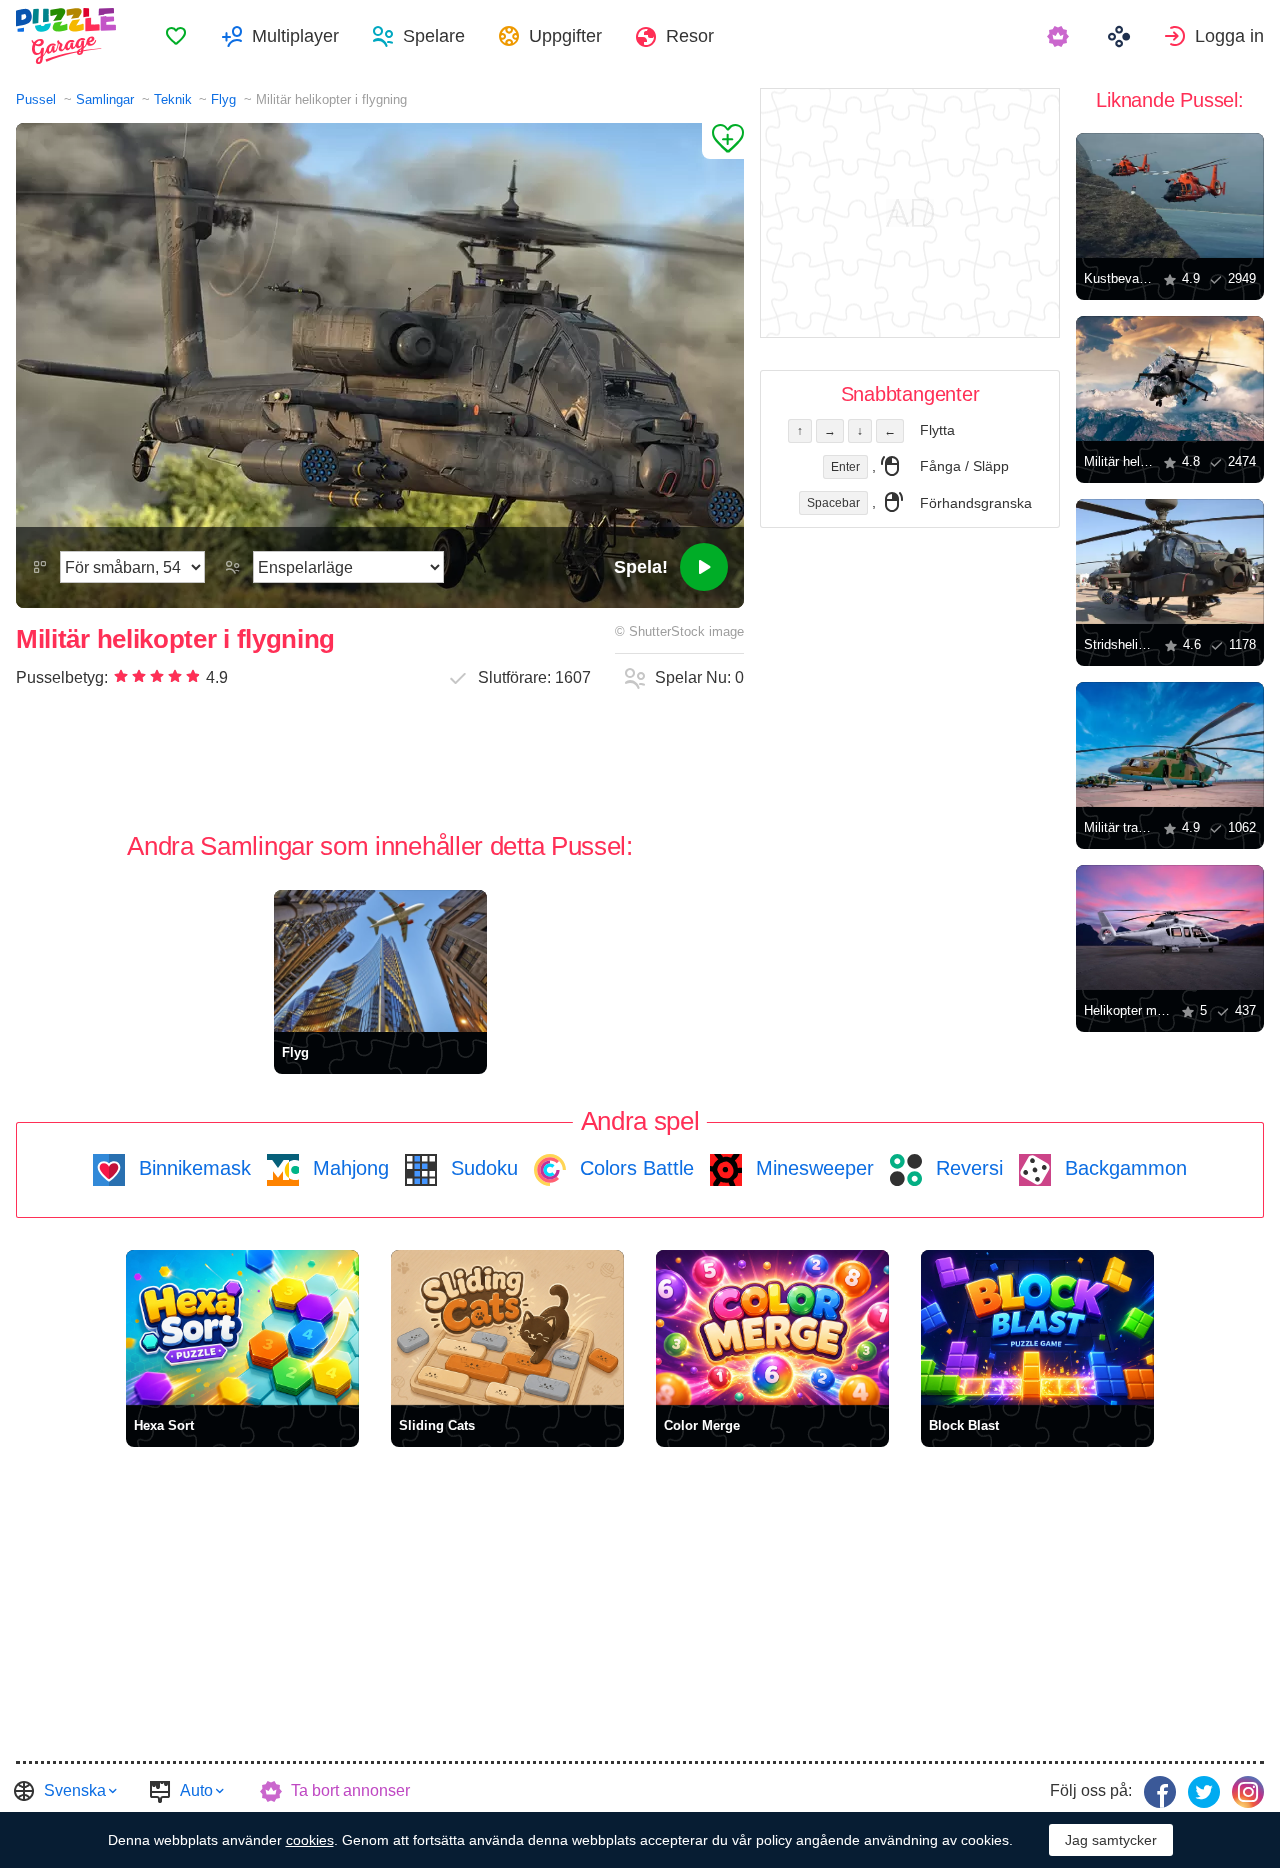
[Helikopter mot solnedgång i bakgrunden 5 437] (1170, 927)
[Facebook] (1160, 1792)
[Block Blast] (1037, 1327)
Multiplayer (295, 36)
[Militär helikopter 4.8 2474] (1170, 378)
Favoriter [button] (176, 36)
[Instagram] (1248, 1792)
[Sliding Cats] (507, 1327)
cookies (310, 1840)
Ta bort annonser (350, 1790)
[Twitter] (1204, 1792)
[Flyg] (380, 961)
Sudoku (481, 1168)
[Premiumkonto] (1060, 36)
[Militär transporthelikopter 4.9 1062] (1170, 744)
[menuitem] (176, 36)
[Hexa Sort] (242, 1327)
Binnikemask (192, 1168)
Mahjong (348, 1168)
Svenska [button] (75, 1790)
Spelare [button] (434, 36)
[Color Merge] (772, 1327)
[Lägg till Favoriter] (723, 141)
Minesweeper (812, 1168)
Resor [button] (690, 36)
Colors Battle (634, 1168)
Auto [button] (196, 1790)
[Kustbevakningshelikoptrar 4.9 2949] (1170, 195)
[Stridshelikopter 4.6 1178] (1170, 561)
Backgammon (1123, 1168)
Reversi (966, 1168)
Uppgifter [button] (565, 36)
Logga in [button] (1229, 36)
